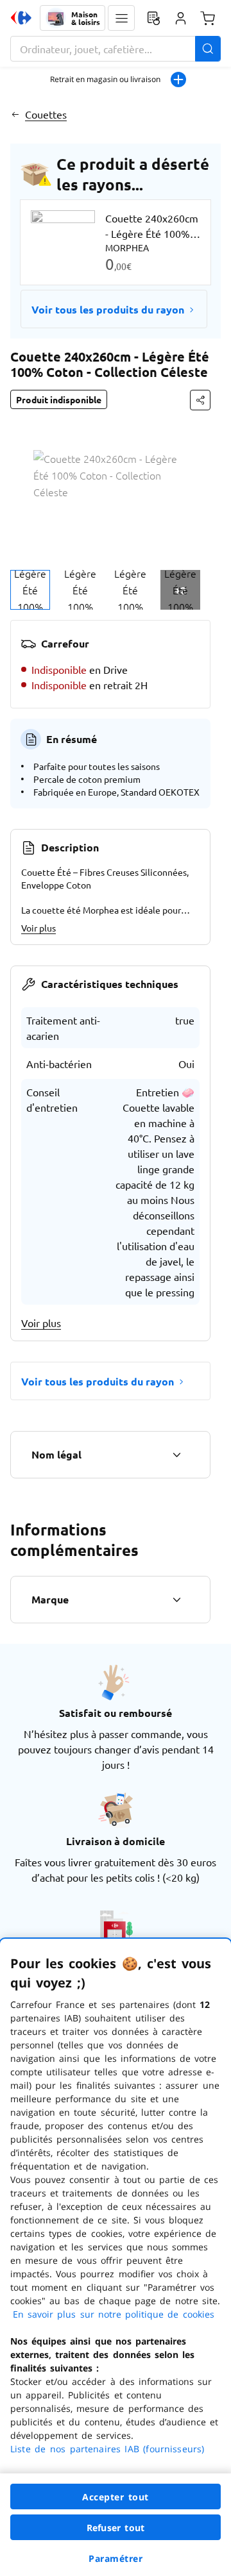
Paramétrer (116, 2558)
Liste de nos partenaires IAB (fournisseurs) (107, 2449)
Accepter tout (116, 2497)
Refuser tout (116, 2528)
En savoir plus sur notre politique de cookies (114, 2314)
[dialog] (116, 2257)
